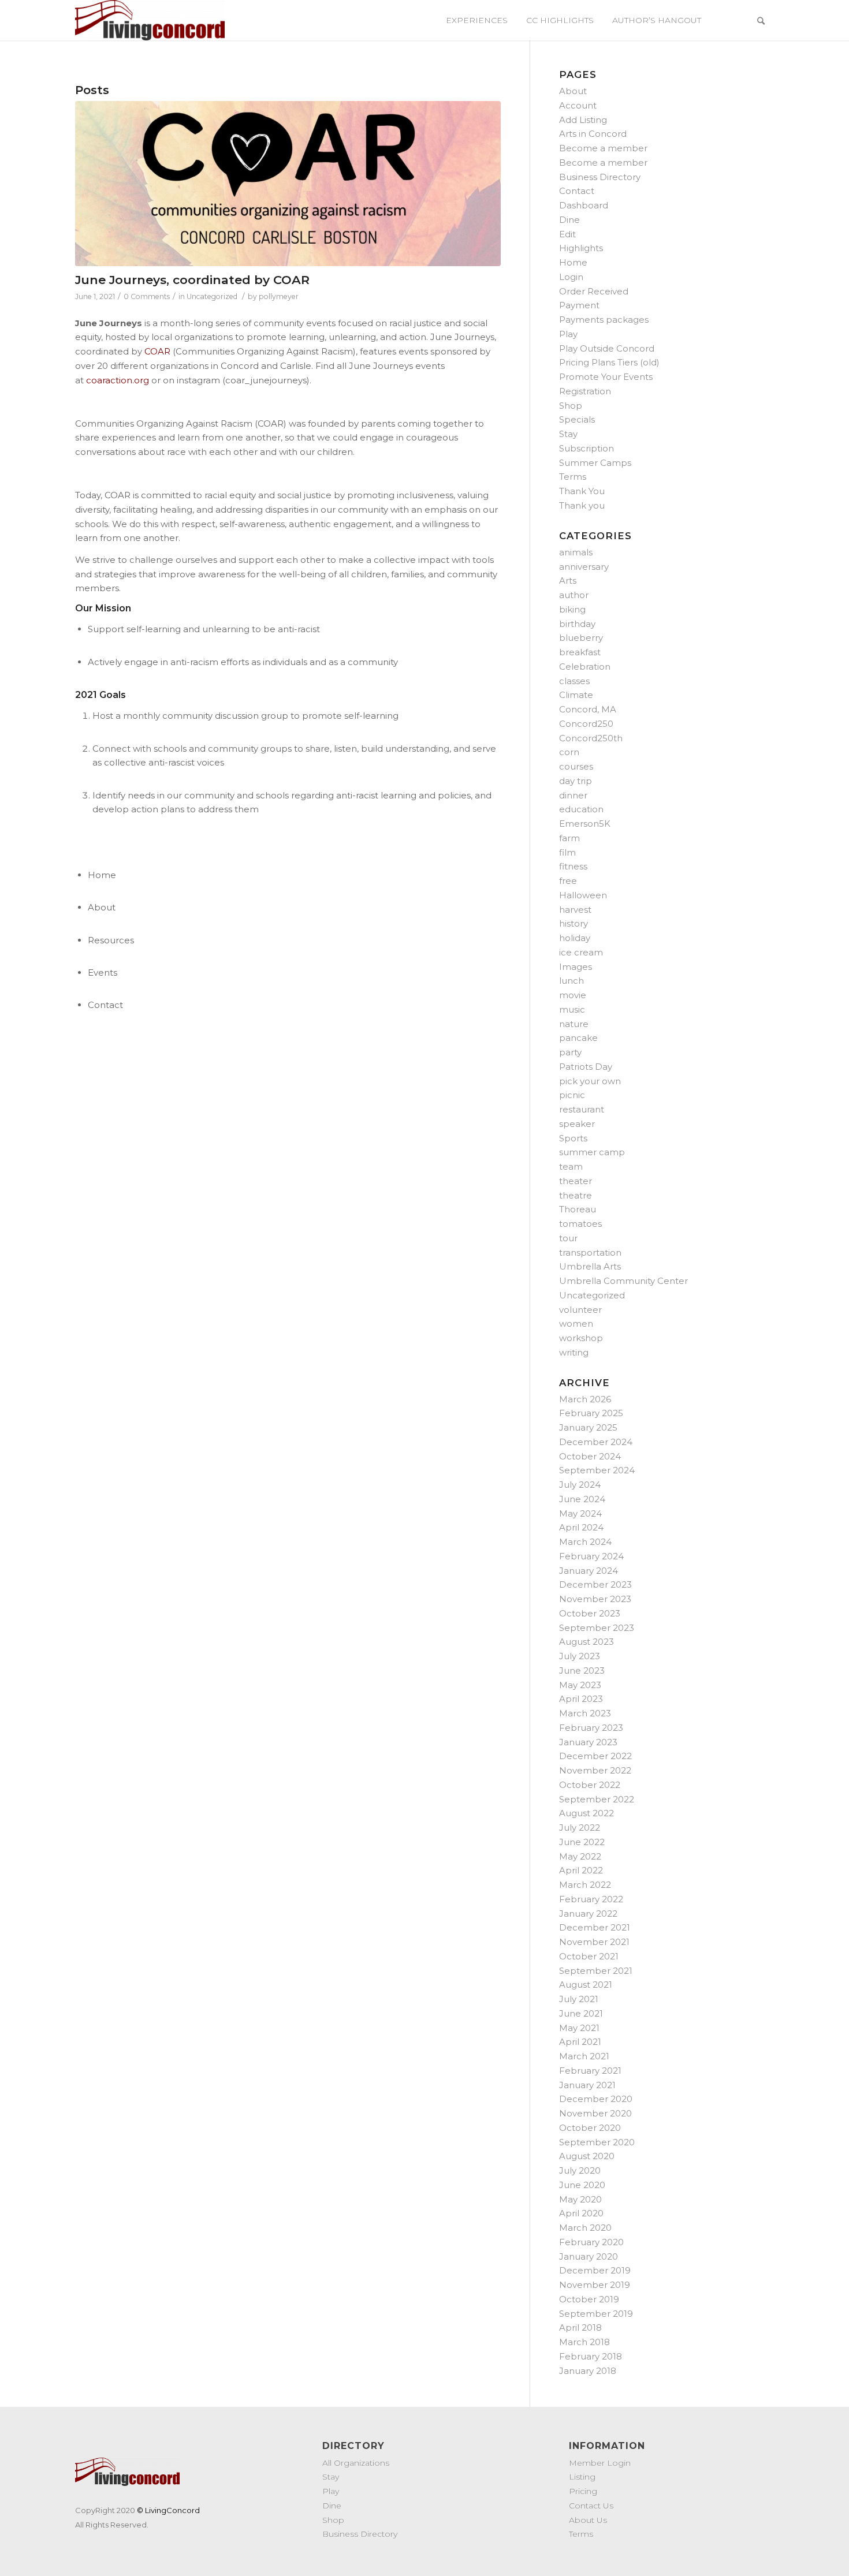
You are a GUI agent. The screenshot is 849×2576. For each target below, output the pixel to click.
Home (573, 262)
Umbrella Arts (590, 1266)
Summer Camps (595, 463)
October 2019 (589, 2299)
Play (568, 334)
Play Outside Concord (607, 348)
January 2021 (587, 2085)
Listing (582, 2477)
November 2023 (595, 1599)
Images (576, 967)
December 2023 (595, 1584)
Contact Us (591, 2506)
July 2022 (580, 1828)
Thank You (582, 491)
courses (576, 766)
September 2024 (597, 1470)
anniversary (584, 567)
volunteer (580, 1310)
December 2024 (596, 1442)
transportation (590, 1252)
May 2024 (580, 1513)
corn (569, 752)
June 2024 (582, 1499)
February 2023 (591, 1728)
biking (572, 609)
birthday (577, 624)
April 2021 (580, 2042)
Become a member (603, 148)
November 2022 (595, 1770)
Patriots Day (586, 1067)
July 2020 (580, 2170)
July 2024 (580, 1485)
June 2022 (582, 1842)
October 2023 (590, 1613)
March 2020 (585, 2228)
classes (574, 681)
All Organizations (356, 2463)
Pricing (583, 2491)
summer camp (592, 1152)
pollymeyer (279, 296)
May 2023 (580, 1685)
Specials (577, 419)
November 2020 (595, 2113)
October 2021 (589, 1956)
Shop (571, 406)
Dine (569, 220)
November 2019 (595, 2285)
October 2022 (590, 1785)
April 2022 (581, 1870)
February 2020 (591, 2242)
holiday (575, 938)
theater (576, 1181)
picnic (572, 1095)
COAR (157, 351)
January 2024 (589, 1571)
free (568, 881)
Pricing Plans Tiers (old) (609, 362)
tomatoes (580, 1224)
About (573, 91)
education (581, 809)
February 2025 (591, 1413)
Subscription (587, 448)
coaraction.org (118, 380)
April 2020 (581, 2213)
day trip (576, 781)
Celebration (585, 667)
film (567, 852)
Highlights (581, 248)
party (570, 1052)
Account (578, 105)
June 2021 (581, 2013)
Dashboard (584, 205)
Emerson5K (585, 824)
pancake (578, 1038)
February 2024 (591, 1556)
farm (569, 838)
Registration (585, 391)
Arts (568, 580)
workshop (581, 1338)
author (574, 595)
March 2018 (584, 2342)
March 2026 (585, 1399)
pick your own (590, 1081)
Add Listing (583, 120)
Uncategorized (212, 296)
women (576, 1324)
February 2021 (590, 2071)
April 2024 (581, 1527)
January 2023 (588, 1742)
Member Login (600, 2463)
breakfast (580, 652)
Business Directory (600, 177)
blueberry (581, 638)
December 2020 (596, 2099)
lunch (571, 981)
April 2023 (581, 1699)
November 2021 (594, 1942)
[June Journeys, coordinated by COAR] (288, 184)
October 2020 (590, 2128)
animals (576, 552)
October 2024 (590, 1456)
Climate (576, 695)
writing (574, 1352)
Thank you (582, 505)
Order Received (594, 291)
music (572, 1009)
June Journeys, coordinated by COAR (192, 280)
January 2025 (588, 1427)
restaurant (582, 1109)
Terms (573, 477)
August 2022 (587, 1813)
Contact (577, 191)
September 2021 (596, 1971)
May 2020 (580, 2199)
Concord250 (586, 724)
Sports (573, 1138)
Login (571, 277)
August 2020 (587, 2156)
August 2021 (586, 1985)
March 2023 (585, 1713)
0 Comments (147, 296)
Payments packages (604, 320)
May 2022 (580, 1856)
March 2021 (584, 2056)
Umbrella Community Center (623, 1281)
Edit (567, 234)
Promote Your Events (606, 377)
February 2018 (591, 2356)
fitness (573, 866)
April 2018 (580, 2327)
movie (573, 995)
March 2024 (585, 1542)
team (571, 1166)
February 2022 (591, 1899)
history (574, 923)
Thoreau (578, 1209)
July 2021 (579, 1999)
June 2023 (582, 1670)
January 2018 (588, 2371)
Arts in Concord (593, 134)
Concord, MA (588, 709)
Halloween (583, 895)
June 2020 (582, 2185)
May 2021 (579, 2028)
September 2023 (597, 1628)
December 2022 (595, 1756)
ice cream (581, 952)
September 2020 (597, 2142)
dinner (573, 795)
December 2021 (595, 1927)
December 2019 (595, 2270)
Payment (579, 305)
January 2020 (589, 2256)
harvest (575, 910)
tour (568, 1238)
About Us (588, 2520)
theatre (576, 1195)
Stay (568, 434)
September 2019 (596, 2314)
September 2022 (597, 1799)
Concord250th (591, 738)
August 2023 (587, 1642)
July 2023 (580, 1656)
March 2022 (585, 1885)
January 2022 (588, 1914)
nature (574, 1024)
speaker (577, 1124)
